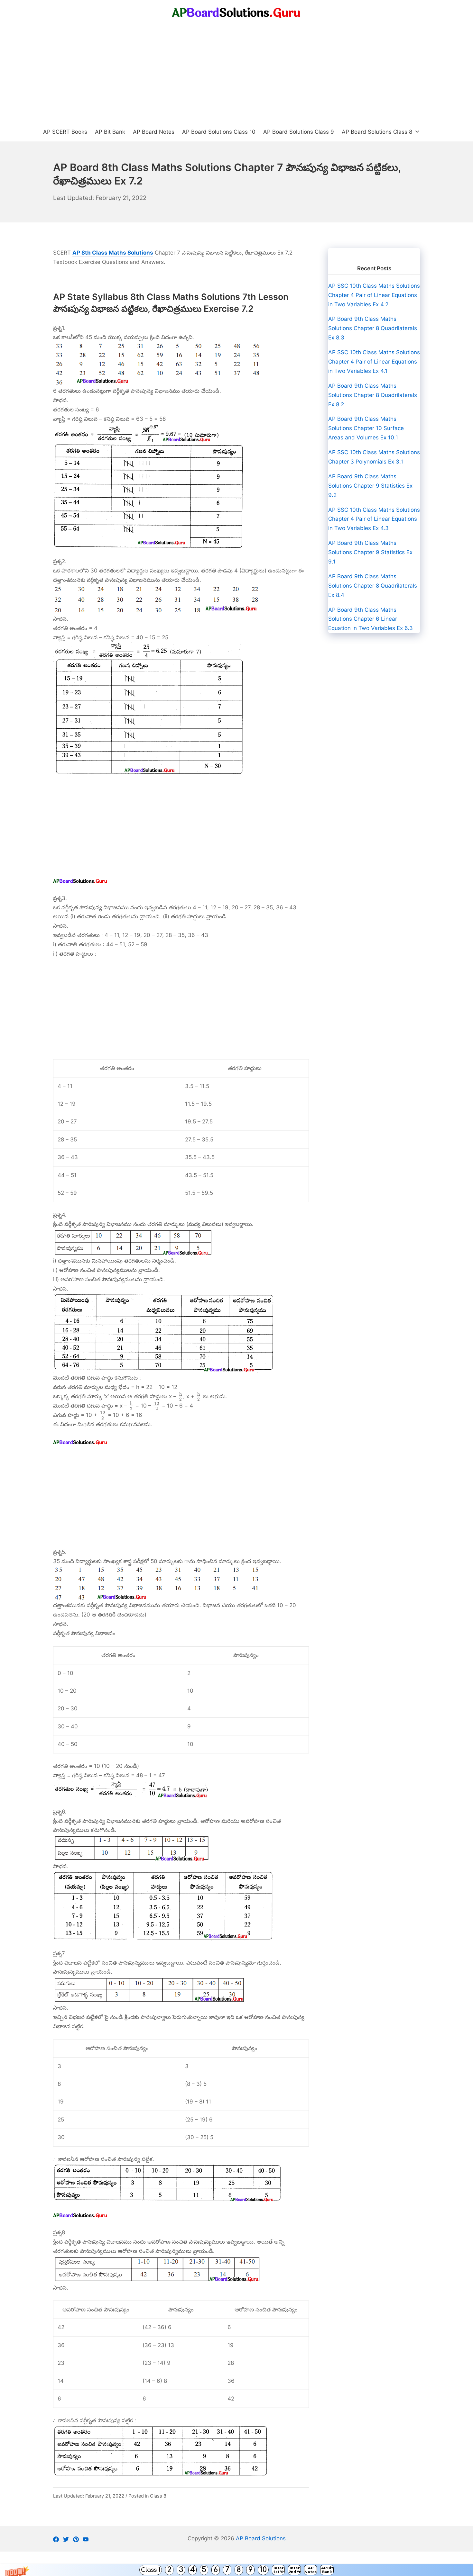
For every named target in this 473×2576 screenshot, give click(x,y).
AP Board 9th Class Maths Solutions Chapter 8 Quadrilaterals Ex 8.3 (373, 328)
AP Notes (311, 2570)
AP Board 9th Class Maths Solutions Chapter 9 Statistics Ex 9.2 (370, 486)
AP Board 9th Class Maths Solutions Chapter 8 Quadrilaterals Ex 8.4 (373, 586)
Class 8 (158, 2496)
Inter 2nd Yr (295, 2570)
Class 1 (151, 2570)
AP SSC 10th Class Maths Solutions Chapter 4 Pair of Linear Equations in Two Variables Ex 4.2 (374, 295)
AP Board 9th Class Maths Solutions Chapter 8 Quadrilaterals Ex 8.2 (373, 395)
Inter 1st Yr (278, 2570)
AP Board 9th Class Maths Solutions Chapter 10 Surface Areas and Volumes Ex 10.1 (366, 428)
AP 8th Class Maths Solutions (113, 253)
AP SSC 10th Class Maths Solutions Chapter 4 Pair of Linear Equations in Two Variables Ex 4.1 (374, 362)
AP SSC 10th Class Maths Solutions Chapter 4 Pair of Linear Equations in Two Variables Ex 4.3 (374, 519)
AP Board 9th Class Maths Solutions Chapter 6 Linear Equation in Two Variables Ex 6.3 (371, 619)
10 (263, 2570)
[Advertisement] (236, 74)
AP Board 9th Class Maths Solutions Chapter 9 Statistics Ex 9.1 (370, 552)
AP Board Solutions (261, 2538)
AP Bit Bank (327, 2570)
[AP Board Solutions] (236, 13)
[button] (236, 2570)
